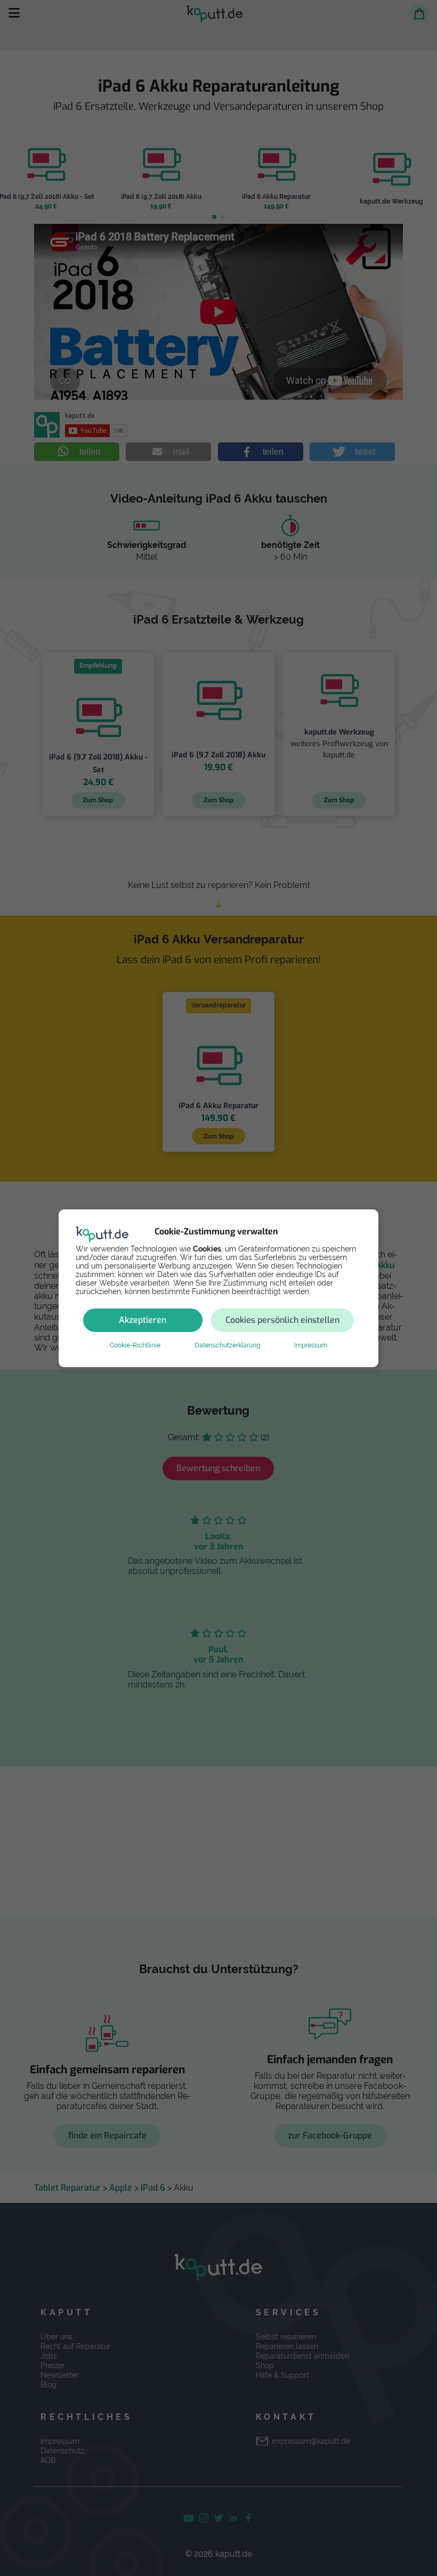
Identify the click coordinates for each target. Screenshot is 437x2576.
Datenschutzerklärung (227, 1345)
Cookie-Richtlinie (135, 1345)
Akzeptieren (143, 1320)
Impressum (311, 1345)
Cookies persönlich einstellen (282, 1320)
